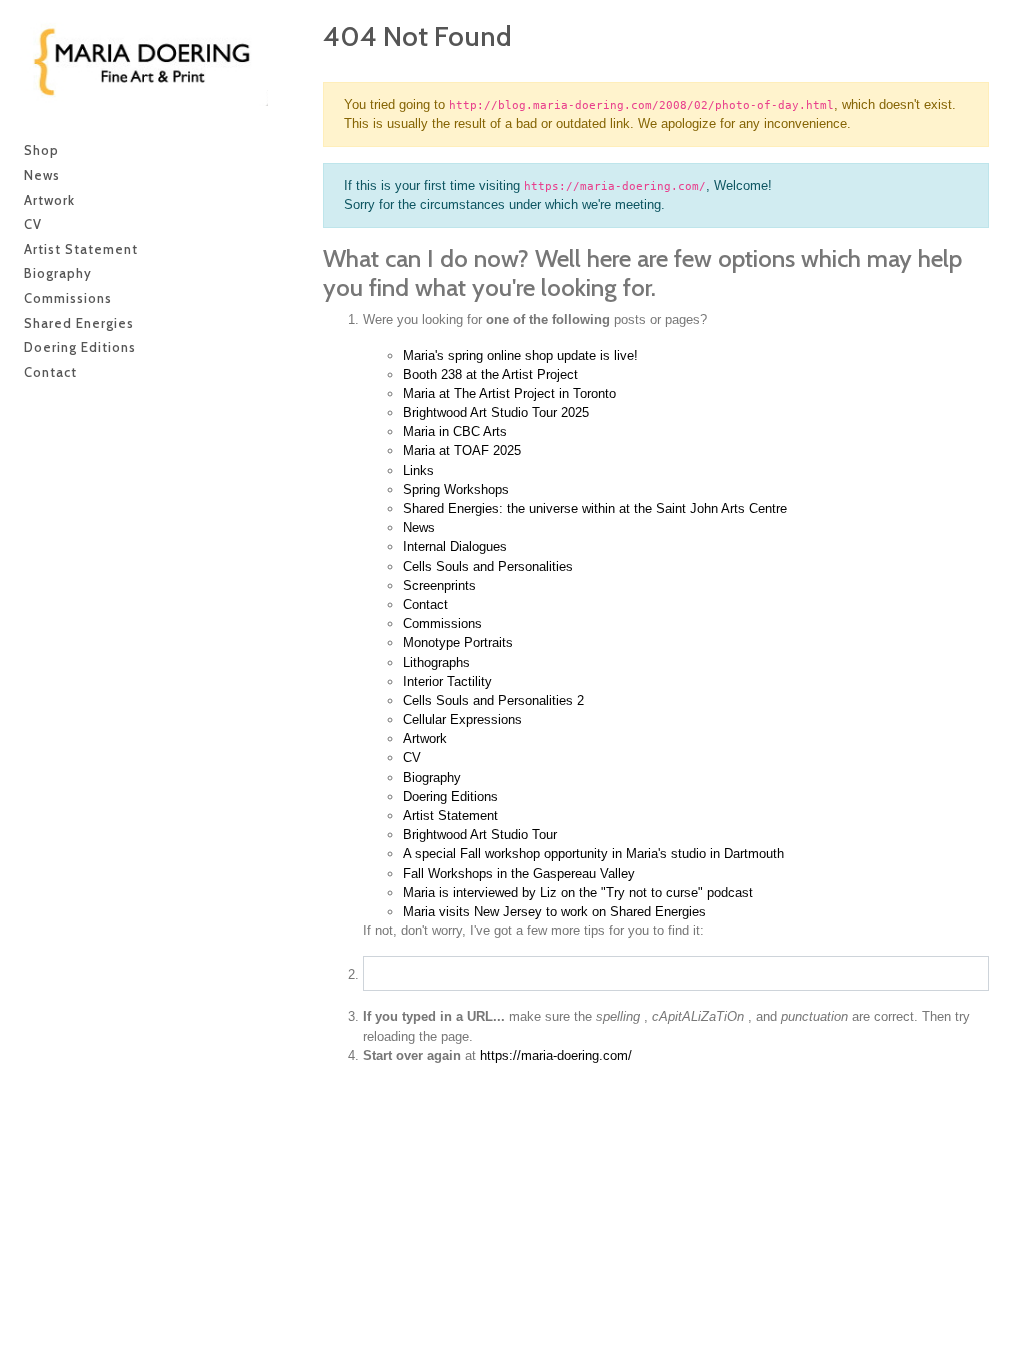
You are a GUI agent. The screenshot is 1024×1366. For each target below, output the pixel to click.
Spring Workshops (456, 489)
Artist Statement (450, 815)
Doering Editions (450, 796)
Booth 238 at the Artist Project (490, 374)
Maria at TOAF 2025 (462, 450)
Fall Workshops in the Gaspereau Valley (519, 873)
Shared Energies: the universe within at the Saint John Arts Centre (595, 508)
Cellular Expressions (462, 719)
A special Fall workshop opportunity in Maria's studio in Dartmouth (593, 853)
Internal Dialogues (455, 546)
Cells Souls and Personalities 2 (493, 700)
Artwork (425, 738)
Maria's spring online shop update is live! (520, 355)
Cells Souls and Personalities (488, 566)
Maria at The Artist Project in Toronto (509, 393)
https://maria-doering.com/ (556, 1055)
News (419, 527)
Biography (432, 777)
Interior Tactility (447, 681)
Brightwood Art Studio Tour (480, 834)
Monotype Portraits (458, 642)
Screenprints (439, 585)
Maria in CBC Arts (455, 431)
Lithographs (436, 662)
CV (412, 757)
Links (418, 470)
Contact (425, 604)
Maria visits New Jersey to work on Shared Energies (554, 911)
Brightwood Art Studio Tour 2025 (496, 412)
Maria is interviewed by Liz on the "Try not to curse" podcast (578, 892)
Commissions (442, 623)
